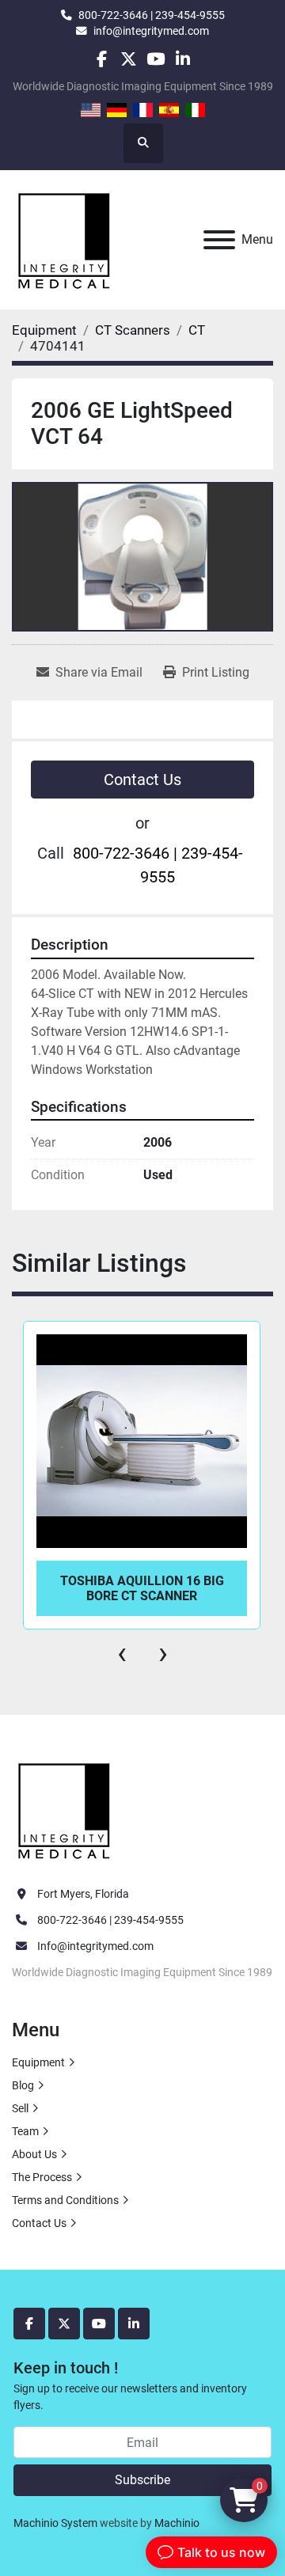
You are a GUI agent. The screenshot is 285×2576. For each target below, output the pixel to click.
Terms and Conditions (65, 2200)
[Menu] (219, 240)
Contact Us (142, 780)
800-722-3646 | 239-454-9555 (152, 15)
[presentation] (122, 1653)
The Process (42, 2177)
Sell (20, 2108)
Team (25, 2131)
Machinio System (55, 2523)
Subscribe (142, 2480)
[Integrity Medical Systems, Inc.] (65, 1809)
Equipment (38, 2062)
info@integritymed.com (151, 31)
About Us (34, 2154)
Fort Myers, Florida (83, 1894)
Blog (23, 2085)
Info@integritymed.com (95, 1946)
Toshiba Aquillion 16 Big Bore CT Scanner (142, 1588)
